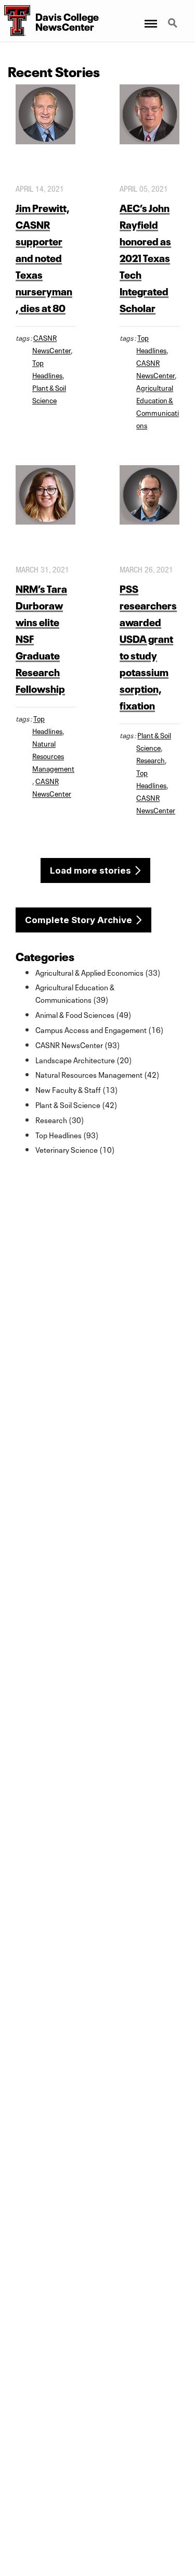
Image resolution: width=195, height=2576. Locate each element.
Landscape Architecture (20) (84, 1060)
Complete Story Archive (79, 920)
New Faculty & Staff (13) (77, 1089)
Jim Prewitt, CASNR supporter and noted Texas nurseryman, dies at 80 (44, 257)
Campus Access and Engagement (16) (100, 1029)
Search (174, 17)
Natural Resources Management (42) (97, 1074)
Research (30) (60, 1119)
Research (151, 760)
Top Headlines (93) (67, 1135)
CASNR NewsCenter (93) (78, 1044)
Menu (150, 17)
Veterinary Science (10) (75, 1149)
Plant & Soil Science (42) (76, 1104)
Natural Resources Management (53, 755)
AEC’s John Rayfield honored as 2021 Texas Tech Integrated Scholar (145, 257)
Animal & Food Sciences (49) (83, 1014)
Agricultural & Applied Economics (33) (98, 972)
